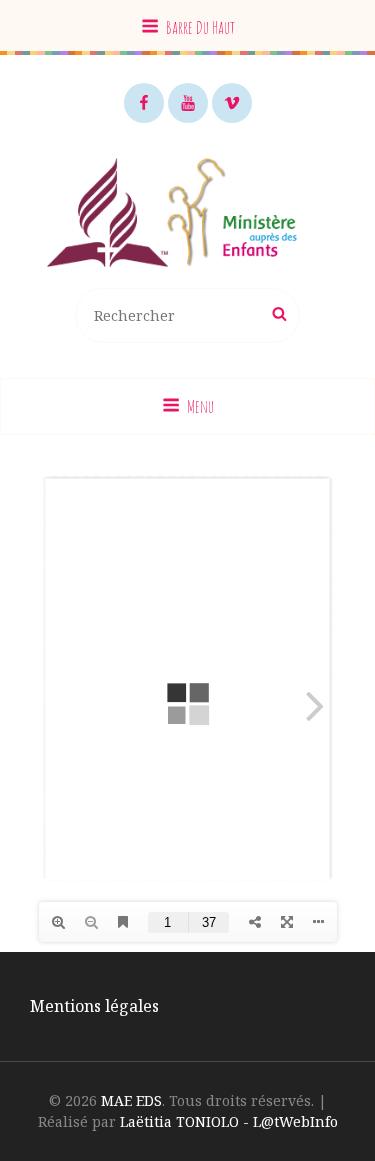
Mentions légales (94, 1006)
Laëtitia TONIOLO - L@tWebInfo (229, 1121)
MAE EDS (131, 1100)
